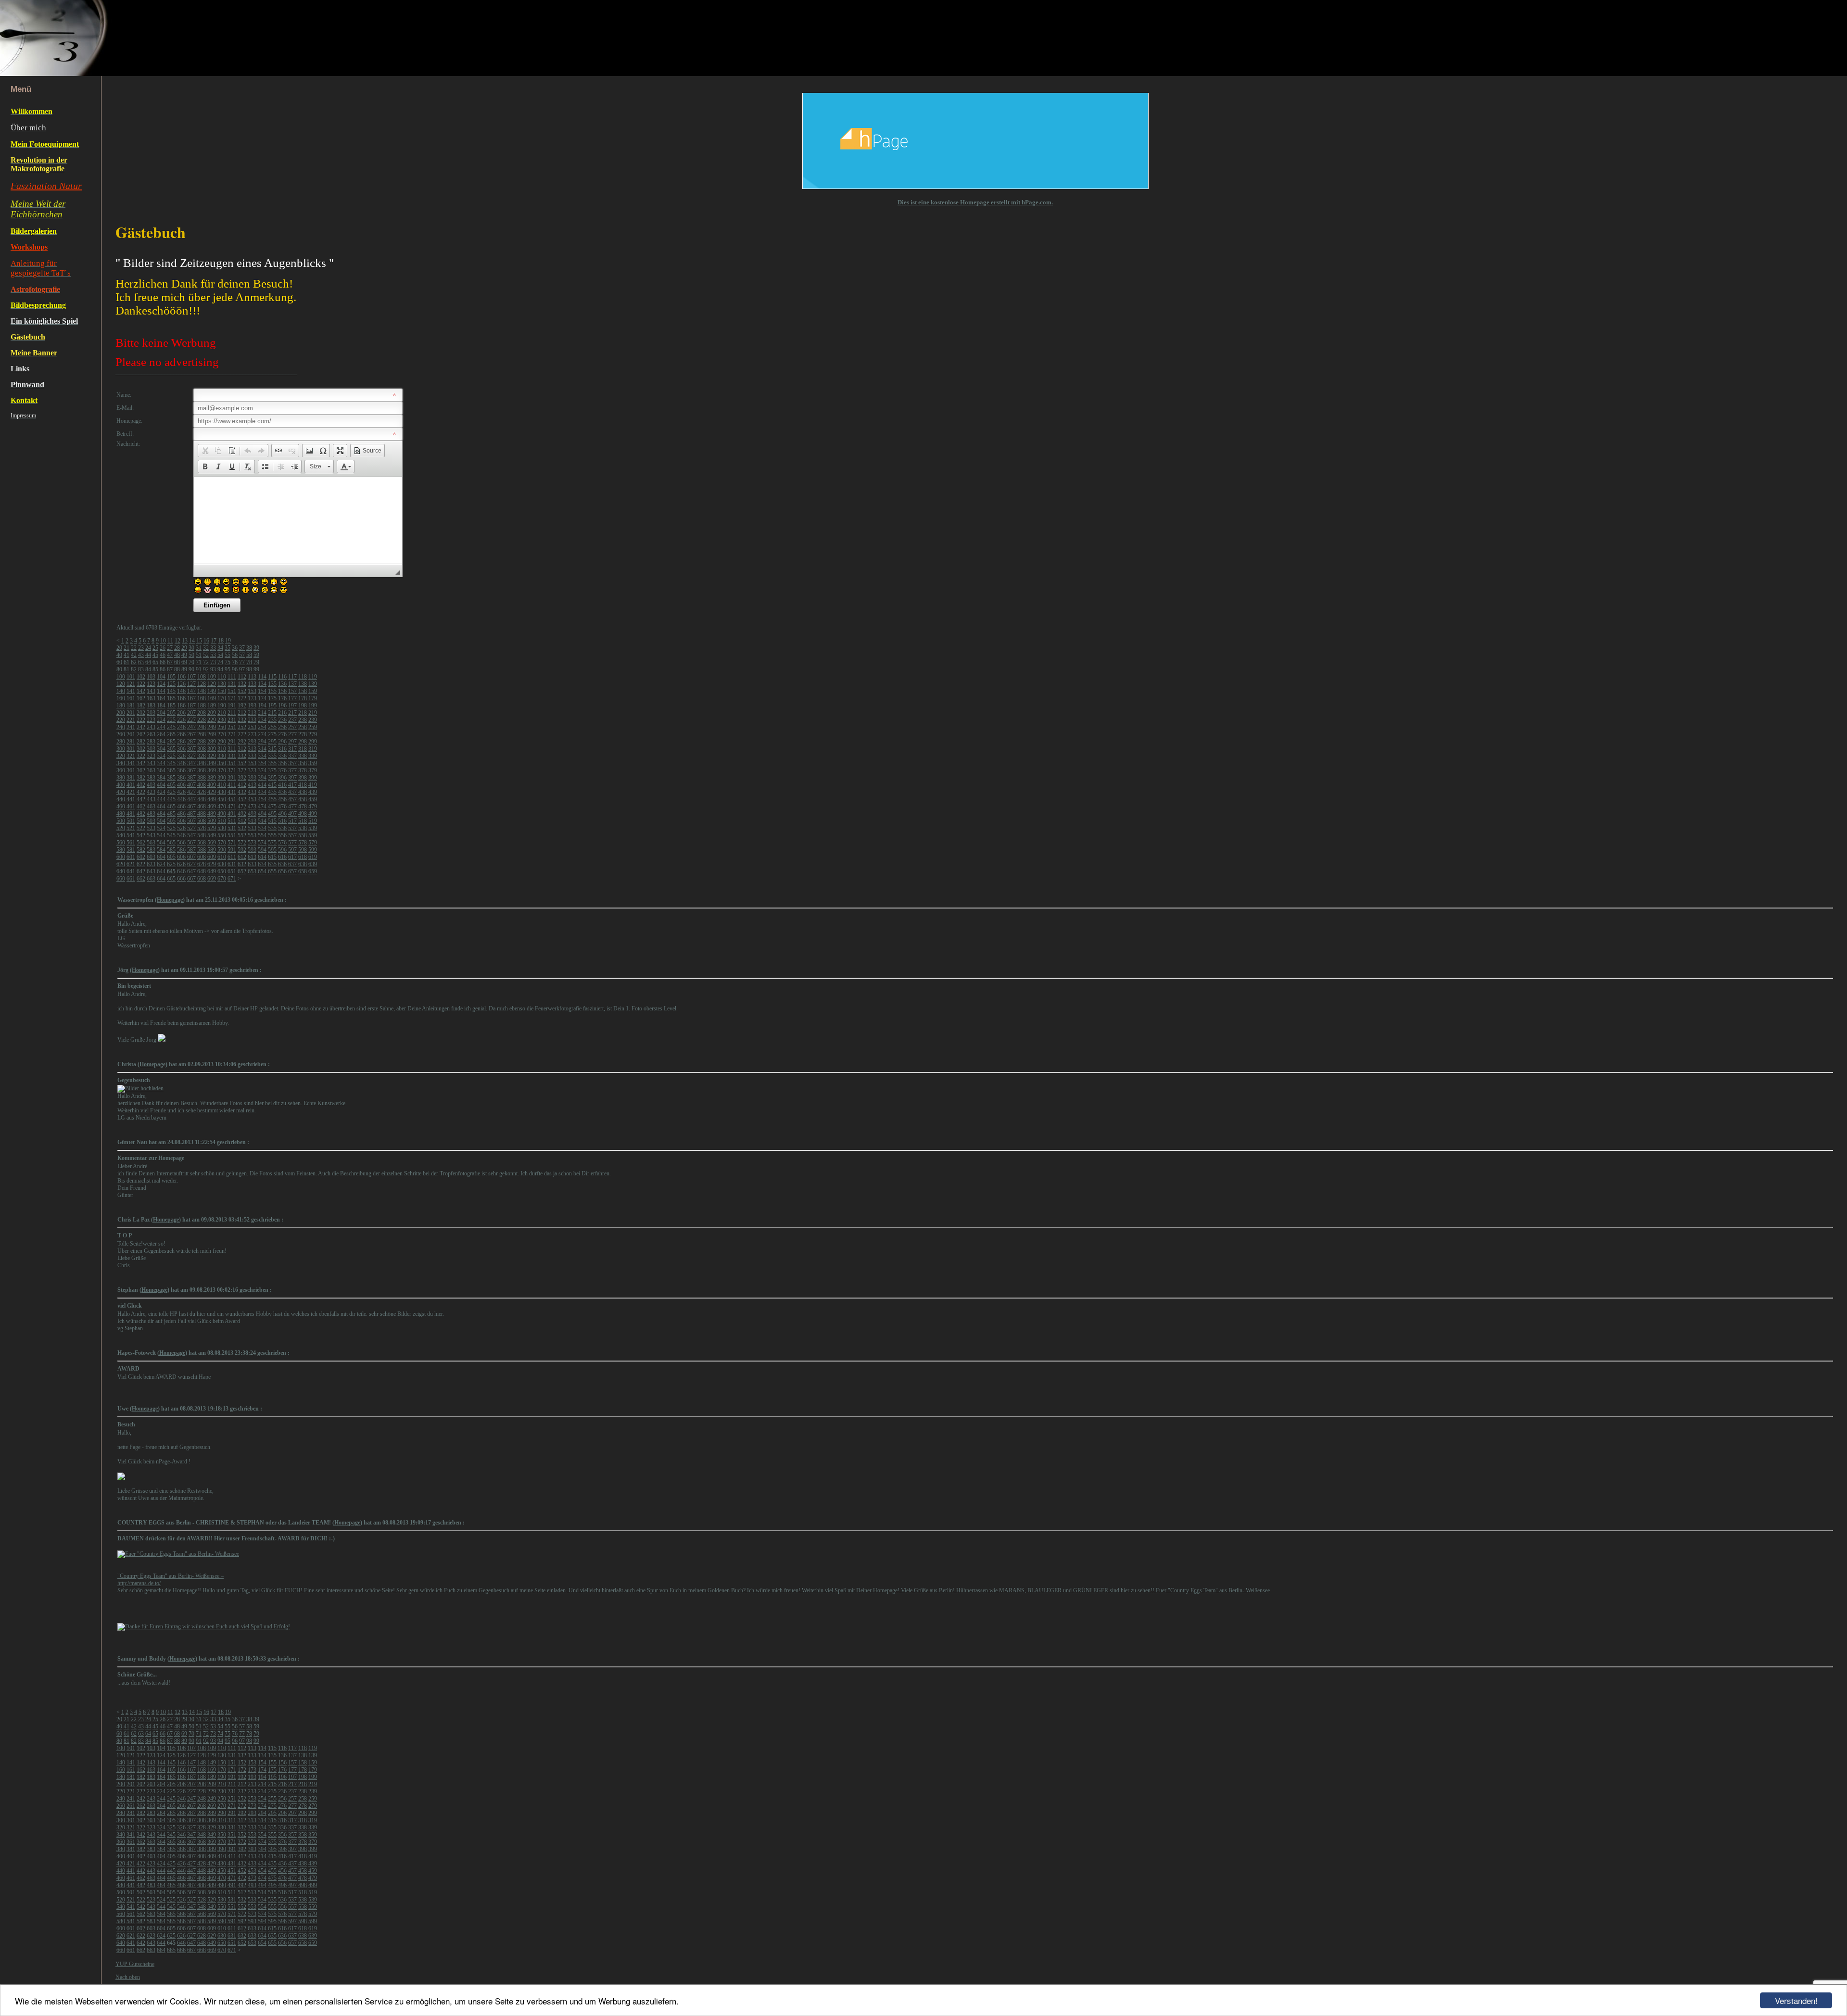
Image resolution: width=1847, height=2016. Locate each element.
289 (212, 742)
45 (155, 655)
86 (163, 669)
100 (121, 677)
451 (232, 799)
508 (202, 821)
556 (282, 835)
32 (206, 648)
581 (131, 850)
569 (212, 843)
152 (242, 691)
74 (220, 662)
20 (119, 648)
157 (292, 691)
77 (242, 662)
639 (313, 864)
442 (141, 799)
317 (292, 749)
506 (181, 821)
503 (151, 821)
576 (282, 843)
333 (252, 756)
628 (202, 864)
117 (292, 677)
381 (131, 778)
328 (202, 756)
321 (131, 756)
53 (213, 655)
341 (131, 763)
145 (171, 691)
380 (121, 778)
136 (282, 684)
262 (141, 734)
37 (242, 648)
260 (121, 734)
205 (171, 713)
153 (252, 691)
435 (272, 792)
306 (181, 749)
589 (212, 850)
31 (199, 648)
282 (141, 742)
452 (242, 799)
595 (272, 850)
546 (181, 835)
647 (191, 871)
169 (212, 698)
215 (272, 713)
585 (171, 850)
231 (232, 720)
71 (199, 662)
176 (282, 698)
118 (303, 677)
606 (181, 857)
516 (282, 821)
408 (202, 785)
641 (131, 871)
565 (171, 843)
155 (272, 691)
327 (191, 756)
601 (131, 857)
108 (202, 677)
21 (127, 648)
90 (191, 669)
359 (313, 763)
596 (282, 850)
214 (262, 713)
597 (292, 850)
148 (202, 691)
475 (272, 806)
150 (222, 691)
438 (303, 792)
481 (131, 814)
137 (292, 684)
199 (313, 706)
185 (171, 706)
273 (252, 734)
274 (262, 734)
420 (121, 792)
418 (303, 785)
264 (161, 734)
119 (313, 677)
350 (222, 763)
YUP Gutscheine (135, 1964)
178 (303, 698)
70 (191, 662)
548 (202, 835)
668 (202, 879)
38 (249, 648)
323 (151, 756)
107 (191, 677)
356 (282, 763)
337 (292, 756)
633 (252, 864)
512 (242, 821)
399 (313, 778)
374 (262, 770)
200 (121, 713)
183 (151, 706)
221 (131, 720)
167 (191, 698)
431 (232, 792)
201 (131, 713)
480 (121, 814)
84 (148, 669)
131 (232, 684)
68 (177, 662)
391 (232, 778)
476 (282, 806)
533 (252, 828)
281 (131, 742)
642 (141, 871)
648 (202, 871)
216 (282, 713)
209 (212, 713)
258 (303, 727)
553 (252, 835)
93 (213, 669)
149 (212, 691)
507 (191, 821)
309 (212, 749)
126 (181, 684)
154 (262, 691)
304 (161, 749)
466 (181, 806)
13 (185, 641)
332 (242, 756)
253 (252, 727)
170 (222, 698)
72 (206, 662)
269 (212, 734)
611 (232, 857)
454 (262, 799)
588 (202, 850)
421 (131, 792)
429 (212, 792)
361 (131, 770)
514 (262, 821)
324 (161, 756)
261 (131, 734)
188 (202, 706)
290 (222, 742)
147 (191, 691)
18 (221, 641)
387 (191, 778)
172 (242, 698)
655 (272, 871)
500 (121, 821)
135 (272, 684)
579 (313, 843)
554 (262, 835)
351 (232, 763)
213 (252, 713)
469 (212, 806)
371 (232, 770)
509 (212, 821)
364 (161, 770)
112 (242, 677)
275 (272, 734)
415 (272, 785)
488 (202, 814)
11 (170, 641)
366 (181, 770)
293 (252, 742)
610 (222, 857)
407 (191, 785)
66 (163, 662)
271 (232, 734)
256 (282, 727)
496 (282, 814)
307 (191, 749)
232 (242, 720)
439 (313, 792)
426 (181, 792)
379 (313, 770)
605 (171, 857)
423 (151, 792)
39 (256, 648)
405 (171, 785)
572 (242, 843)
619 (313, 857)
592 (242, 850)
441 (131, 799)
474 (262, 806)
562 (141, 843)
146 (181, 691)
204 (161, 713)
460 (121, 806)
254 (262, 727)
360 (121, 770)
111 (232, 677)
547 (191, 835)
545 (171, 835)
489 (212, 814)
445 (171, 799)
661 (131, 879)
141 (131, 691)
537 (292, 828)
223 (151, 720)
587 (191, 850)
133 (252, 684)
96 (235, 669)
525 (171, 828)
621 (131, 864)
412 (242, 785)
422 (141, 792)
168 (202, 698)
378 (303, 770)
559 (313, 835)
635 (272, 864)
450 (222, 799)
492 (242, 814)
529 (212, 828)
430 (222, 792)
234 (262, 720)
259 (313, 727)
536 (282, 828)
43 (141, 655)
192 (242, 706)
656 (282, 871)
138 (303, 684)
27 (170, 648)
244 (161, 727)
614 (262, 857)
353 (252, 763)
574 (262, 843)
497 (292, 814)
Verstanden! (1796, 2000)
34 (220, 648)
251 (232, 727)
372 (242, 770)
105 (171, 677)
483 (151, 814)
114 (262, 677)
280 (121, 742)
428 (202, 792)
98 (249, 669)
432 (242, 792)
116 (282, 677)
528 (202, 828)
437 (292, 792)
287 (191, 742)
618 (303, 857)
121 (131, 684)
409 (212, 785)
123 (151, 684)
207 (191, 713)
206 (181, 713)
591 (232, 850)
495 (272, 814)
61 (127, 662)
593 (252, 850)
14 (192, 641)
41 (127, 655)
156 (282, 691)
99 (256, 669)
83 (141, 669)
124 (161, 684)
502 (141, 821)
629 (212, 864)
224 (161, 720)
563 (151, 843)
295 (272, 742)
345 (171, 763)
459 (313, 799)
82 (134, 669)
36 (235, 648)
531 (232, 828)
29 (184, 648)
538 (303, 828)
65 (155, 662)
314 (262, 749)
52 (206, 655)
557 (292, 835)
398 (303, 778)
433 (252, 792)
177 (292, 698)
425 (171, 792)
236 (282, 720)
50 (191, 655)
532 (242, 828)
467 (191, 806)
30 (191, 648)
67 (170, 662)
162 (141, 698)
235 (272, 720)
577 (292, 843)
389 (212, 778)
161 (131, 698)
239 (313, 720)
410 (222, 785)
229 (212, 720)
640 (121, 871)
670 (222, 879)
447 (191, 799)
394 (262, 778)
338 (303, 756)
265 (171, 734)
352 (242, 763)
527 (191, 828)
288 (202, 742)
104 (161, 677)
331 (232, 756)
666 (181, 879)
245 (171, 727)
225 (171, 720)
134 (262, 684)
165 (171, 698)
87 (170, 669)
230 (222, 720)
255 (272, 727)
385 (171, 778)
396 (282, 778)
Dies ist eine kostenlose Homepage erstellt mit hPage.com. (975, 202)
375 (272, 770)
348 (202, 763)
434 (262, 792)
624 (161, 864)
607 (191, 857)
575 (272, 843)
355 (272, 763)
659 (313, 871)
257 (292, 727)
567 (191, 843)
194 (262, 706)
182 (141, 706)
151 (232, 691)
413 (252, 785)
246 (181, 727)
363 (151, 770)
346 (181, 763)
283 (151, 742)
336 (282, 756)
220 (121, 720)
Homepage (170, 900)
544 (161, 835)
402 (141, 785)
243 (151, 727)
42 (134, 655)
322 (141, 756)
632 (242, 864)
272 (242, 734)
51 (199, 655)
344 (161, 763)
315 (272, 749)
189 (212, 706)
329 (212, 756)
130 (222, 684)
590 (222, 850)
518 (303, 821)
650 (222, 871)
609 (212, 857)
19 (228, 641)
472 (242, 806)
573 (252, 843)
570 (222, 843)
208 (202, 713)
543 (151, 835)
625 (171, 864)
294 (262, 742)
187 (191, 706)
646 (181, 871)
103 (151, 677)
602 (141, 857)
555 (272, 835)
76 (235, 662)
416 (282, 785)
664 (161, 879)
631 (232, 864)
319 (313, 749)
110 (222, 677)
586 (181, 850)
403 (151, 785)
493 (252, 814)
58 (249, 655)
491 (232, 814)
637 (292, 864)
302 (141, 749)
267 (191, 734)
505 (171, 821)
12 (177, 641)
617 (292, 857)
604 (161, 857)
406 (181, 785)
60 (119, 662)
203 (151, 713)
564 (161, 843)
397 (292, 778)
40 (119, 655)
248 (202, 727)
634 (262, 864)
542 (141, 835)
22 (134, 648)
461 (131, 806)
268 (202, 734)
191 (232, 706)
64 (148, 662)
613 (252, 857)
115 (272, 677)
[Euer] (178, 1554)
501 (131, 821)
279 (313, 734)
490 (222, 814)
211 (232, 713)
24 (148, 648)
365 (171, 770)
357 (292, 763)
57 (242, 655)
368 (202, 770)
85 (155, 669)
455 (272, 799)
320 (121, 756)
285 (171, 742)
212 (242, 713)
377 (292, 770)
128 (202, 684)
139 (313, 684)
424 (161, 792)
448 (202, 799)
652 (242, 871)
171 (232, 698)
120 (121, 684)
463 (151, 806)
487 (191, 814)
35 (228, 648)
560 (121, 843)
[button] (205, 451)
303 (151, 749)
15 (199, 641)
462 (141, 806)
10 (163, 641)
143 (151, 691)
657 (292, 871)
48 (177, 655)
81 (127, 669)
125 (171, 684)
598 (303, 850)
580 (121, 850)
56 (235, 655)
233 (252, 720)
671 (232, 879)
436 (282, 792)
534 (262, 828)
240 (121, 727)
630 (222, 864)
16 (206, 641)
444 (161, 799)
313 (252, 749)
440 (121, 799)
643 (151, 871)
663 (151, 879)
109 (212, 677)
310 (222, 749)
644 (161, 871)
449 (212, 799)
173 (252, 698)
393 (252, 778)
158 (303, 691)
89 (184, 669)
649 (212, 871)
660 (121, 879)
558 (303, 835)
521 (131, 828)
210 (222, 713)
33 (213, 648)
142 (141, 691)
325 (171, 756)
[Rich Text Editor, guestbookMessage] (298, 520)
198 (303, 706)
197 (292, 706)
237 (292, 720)
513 (252, 821)
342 (141, 763)
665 (171, 879)
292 (242, 742)
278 (303, 734)
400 (121, 785)
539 (313, 828)
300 (121, 749)
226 (181, 720)
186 (181, 706)
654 (262, 871)
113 (252, 677)
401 (131, 785)
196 (282, 706)
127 (191, 684)
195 (272, 706)
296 (282, 742)
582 (141, 850)
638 (303, 864)
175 (272, 698)
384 (161, 778)
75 (228, 662)
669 (212, 879)
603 (151, 857)
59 (256, 655)
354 (262, 763)
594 (262, 850)
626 (181, 864)
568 (202, 843)
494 (262, 814)
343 (151, 763)
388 (202, 778)
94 (220, 669)
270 (222, 734)
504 (161, 821)
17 (214, 641)
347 (191, 763)
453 (252, 799)
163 (151, 698)
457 (292, 799)
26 (163, 648)
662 (141, 879)
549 (212, 835)
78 (249, 662)
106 (181, 677)
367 (191, 770)
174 (262, 698)
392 (242, 778)
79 (256, 662)
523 (151, 828)
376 (282, 770)
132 (242, 684)
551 (232, 835)
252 (242, 727)
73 (213, 662)
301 (131, 749)
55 (228, 655)
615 (272, 857)
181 (131, 706)
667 (191, 879)
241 (131, 727)
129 (212, 684)
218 (303, 713)
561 (131, 843)
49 (184, 655)
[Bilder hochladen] (140, 1088)
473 (252, 806)
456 (282, 799)
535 (272, 828)
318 (303, 749)
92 (206, 669)
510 (222, 821)
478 (303, 806)
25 (155, 648)
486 (181, 814)
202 (141, 713)
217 (292, 713)
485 (171, 814)
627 (191, 864)
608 (202, 857)
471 (232, 806)
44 (148, 655)
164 (161, 698)
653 (252, 871)
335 (272, 756)
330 (222, 756)
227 (191, 720)
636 (282, 864)
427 (191, 792)
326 (181, 756)
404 (161, 785)
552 (242, 835)
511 (232, 821)
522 (141, 828)
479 (313, 806)
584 (161, 850)
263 (151, 734)
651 (232, 871)
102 (141, 677)
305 (171, 749)
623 (151, 864)
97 (242, 669)
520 (121, 828)
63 (141, 662)
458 (303, 799)
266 (181, 734)
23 (141, 648)
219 (313, 713)
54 (220, 655)
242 (141, 727)
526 (181, 828)
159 (313, 691)
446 (181, 799)
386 (181, 778)
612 (242, 857)
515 (272, 821)
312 (242, 749)
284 (161, 742)
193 (252, 706)
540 (121, 835)
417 (292, 785)
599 (313, 850)
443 (151, 799)
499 (313, 814)
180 (121, 706)
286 (181, 742)
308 (202, 749)
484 (161, 814)
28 (177, 648)
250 (222, 727)
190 (222, 706)
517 (292, 821)
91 (199, 669)
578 (303, 843)
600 (121, 857)
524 (161, 828)
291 (232, 742)
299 (313, 742)
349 (212, 763)
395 (272, 778)
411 (232, 785)
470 (222, 806)
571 (232, 843)
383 (151, 778)
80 (119, 669)
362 (141, 770)
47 (170, 655)
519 (313, 821)
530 (222, 828)
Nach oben (128, 1977)
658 (303, 871)
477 (292, 806)
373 (252, 770)
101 (131, 677)
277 (292, 734)
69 (184, 662)
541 (131, 835)
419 (313, 785)
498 (303, 814)
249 (212, 727)
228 (202, 720)
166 (181, 698)
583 (151, 850)
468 (202, 806)
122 (141, 684)
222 (141, 720)
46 (163, 655)
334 (262, 756)
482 (141, 814)
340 (121, 763)
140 (121, 691)
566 (181, 843)
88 (177, 669)
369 (212, 770)
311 (232, 749)
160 (121, 698)
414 (262, 785)
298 (303, 742)
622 (141, 864)
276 (282, 734)
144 (161, 691)
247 (191, 727)
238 (303, 720)
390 (222, 778)
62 (134, 662)
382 (141, 778)
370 (222, 770)
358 (303, 763)
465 (171, 806)
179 (313, 698)
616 (282, 857)
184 (161, 706)
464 (161, 806)
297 (292, 742)
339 (313, 756)
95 (228, 669)
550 (222, 835)
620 (121, 864)
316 (282, 749)
